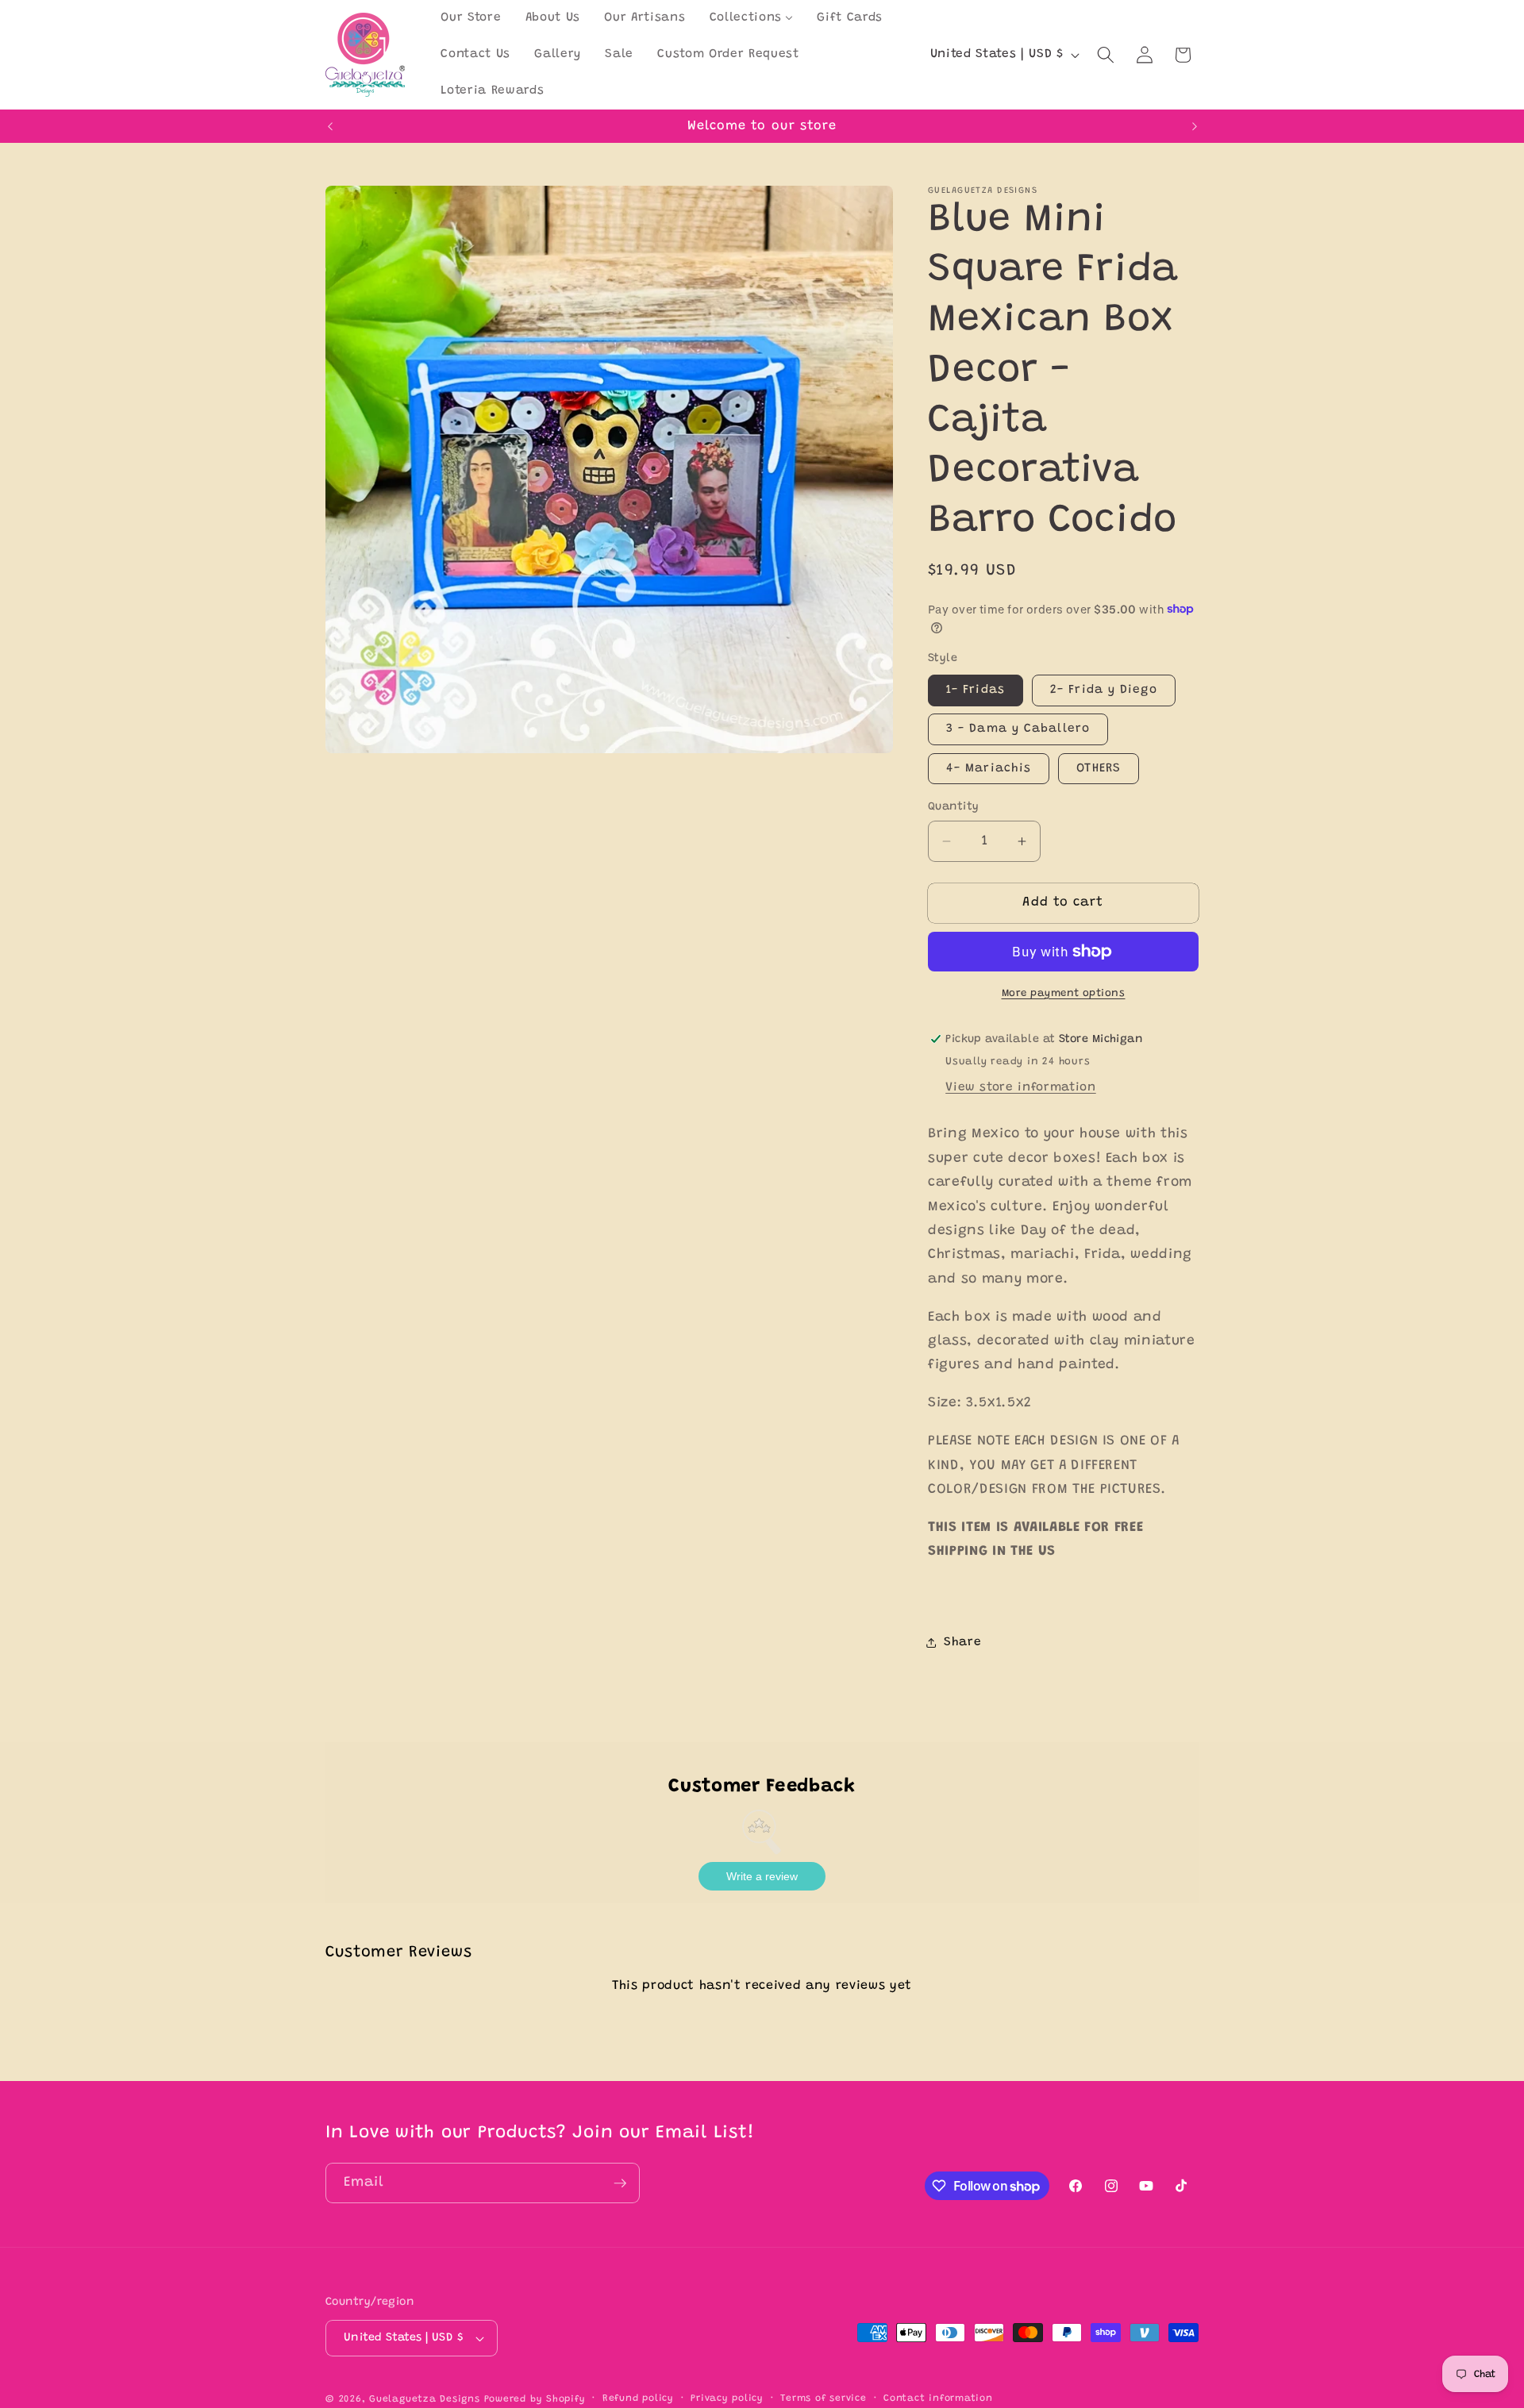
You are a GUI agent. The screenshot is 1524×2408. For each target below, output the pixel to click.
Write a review (762, 1876)
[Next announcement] (1195, 126)
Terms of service (823, 2398)
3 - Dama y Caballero (1018, 729)
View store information (1021, 1088)
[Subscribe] (620, 2183)
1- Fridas (976, 690)
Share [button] (962, 1643)
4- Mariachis (989, 768)
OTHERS (1099, 768)
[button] (1106, 55)
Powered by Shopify (535, 2399)
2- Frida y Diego (1104, 690)
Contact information (938, 2398)
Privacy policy (727, 2398)
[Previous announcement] (330, 126)
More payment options (1064, 992)
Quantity (954, 806)
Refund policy (638, 2398)
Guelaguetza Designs (425, 2399)
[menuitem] (471, 18)
